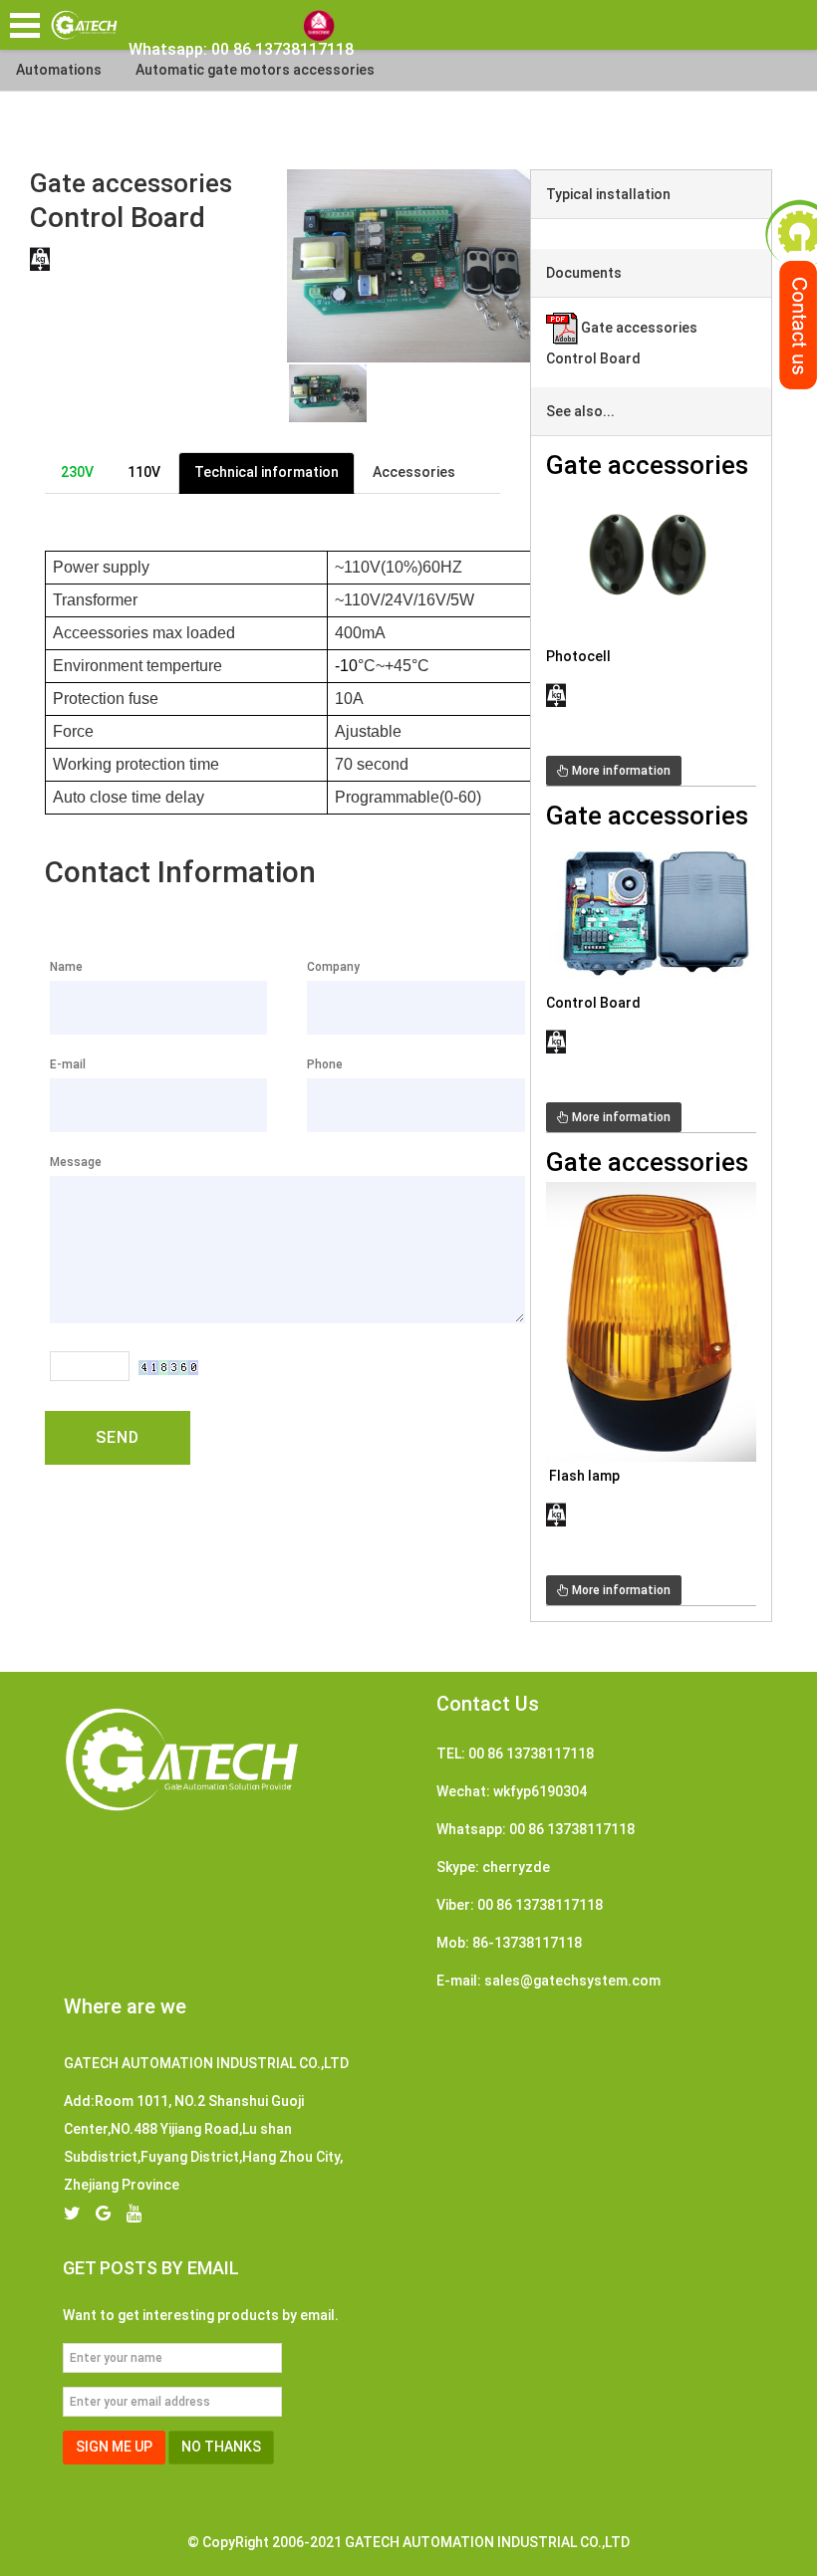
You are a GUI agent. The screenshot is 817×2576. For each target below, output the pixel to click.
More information (620, 771)
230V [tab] (77, 472)
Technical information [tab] (267, 472)
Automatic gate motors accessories (255, 70)
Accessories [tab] (414, 472)
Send (118, 1437)
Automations (59, 70)
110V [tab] (144, 472)
